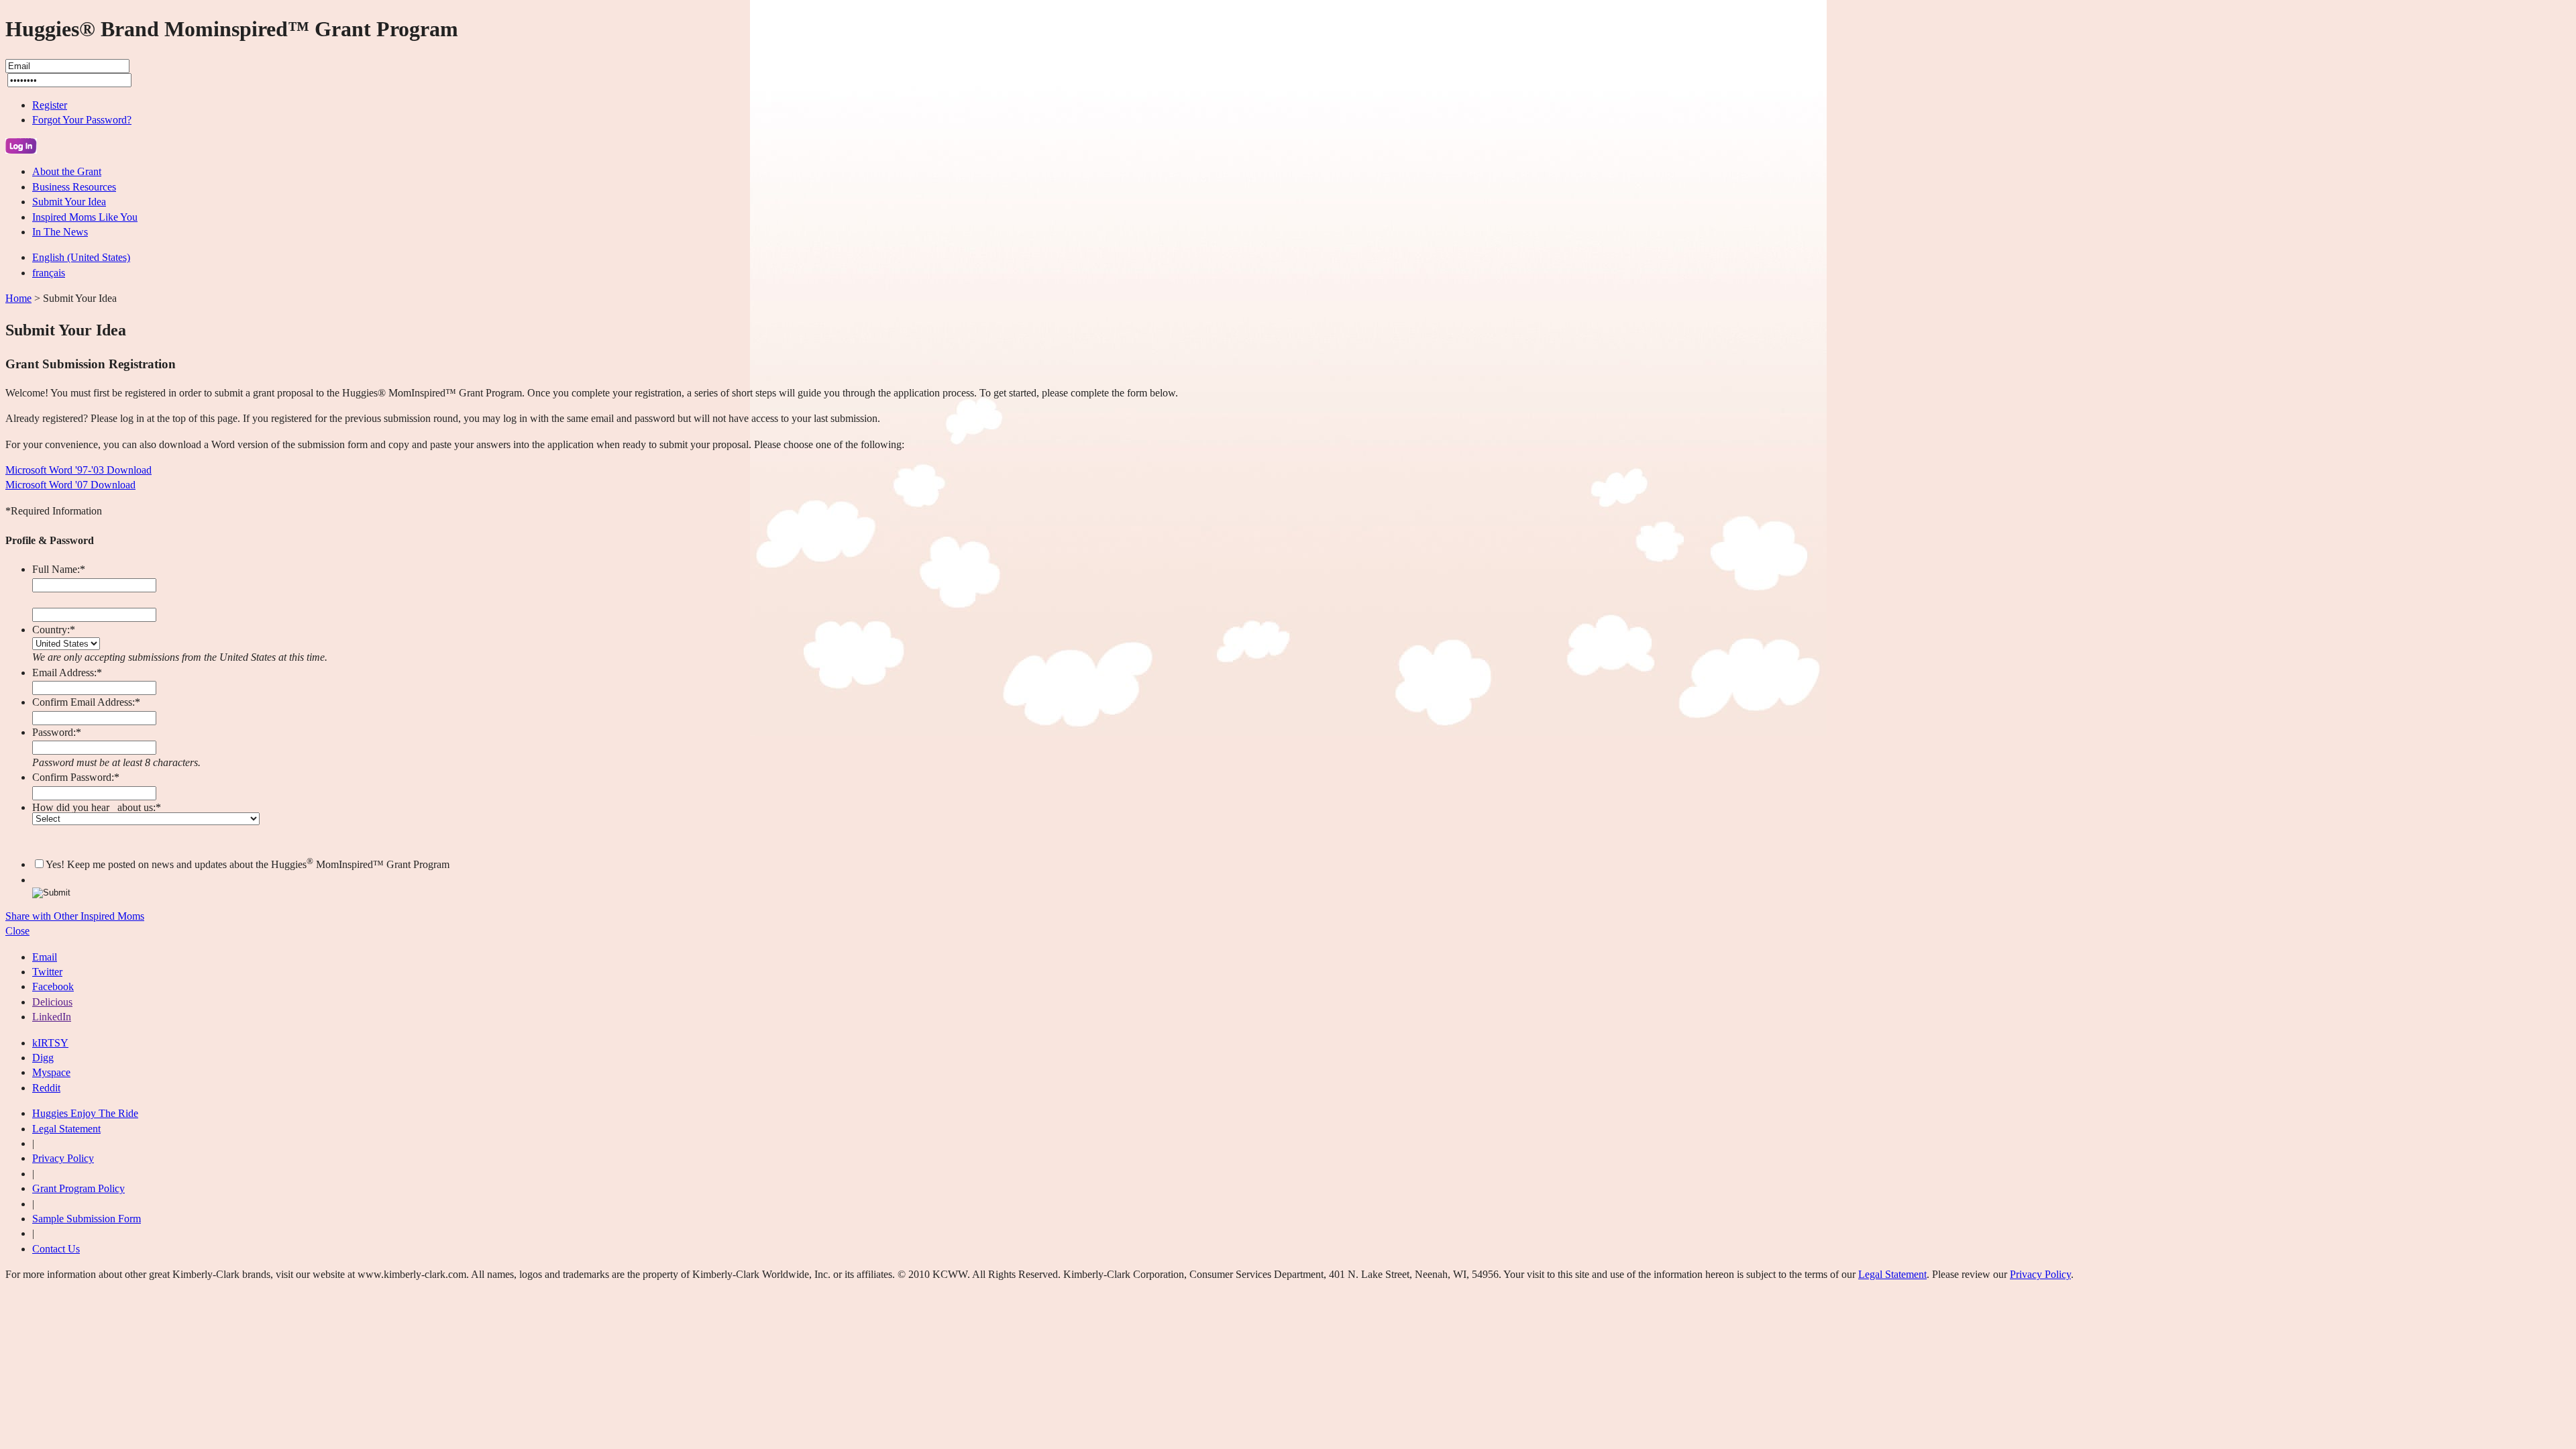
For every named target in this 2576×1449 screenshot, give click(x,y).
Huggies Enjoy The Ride (85, 1113)
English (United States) (81, 257)
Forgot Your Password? (82, 120)
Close (17, 931)
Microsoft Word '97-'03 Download (78, 470)
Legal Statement (66, 1129)
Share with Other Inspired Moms (75, 916)
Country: (54, 630)
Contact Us (56, 1249)
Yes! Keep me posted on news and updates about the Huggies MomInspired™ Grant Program (248, 864)
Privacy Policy (63, 1158)
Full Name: (59, 569)
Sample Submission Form (87, 1219)
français (49, 273)
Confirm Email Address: (86, 702)
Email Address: (67, 673)
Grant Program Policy (78, 1188)
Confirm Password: (76, 777)
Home (18, 298)
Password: (57, 732)
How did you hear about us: (97, 807)
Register (50, 105)
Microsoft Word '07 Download (70, 485)
